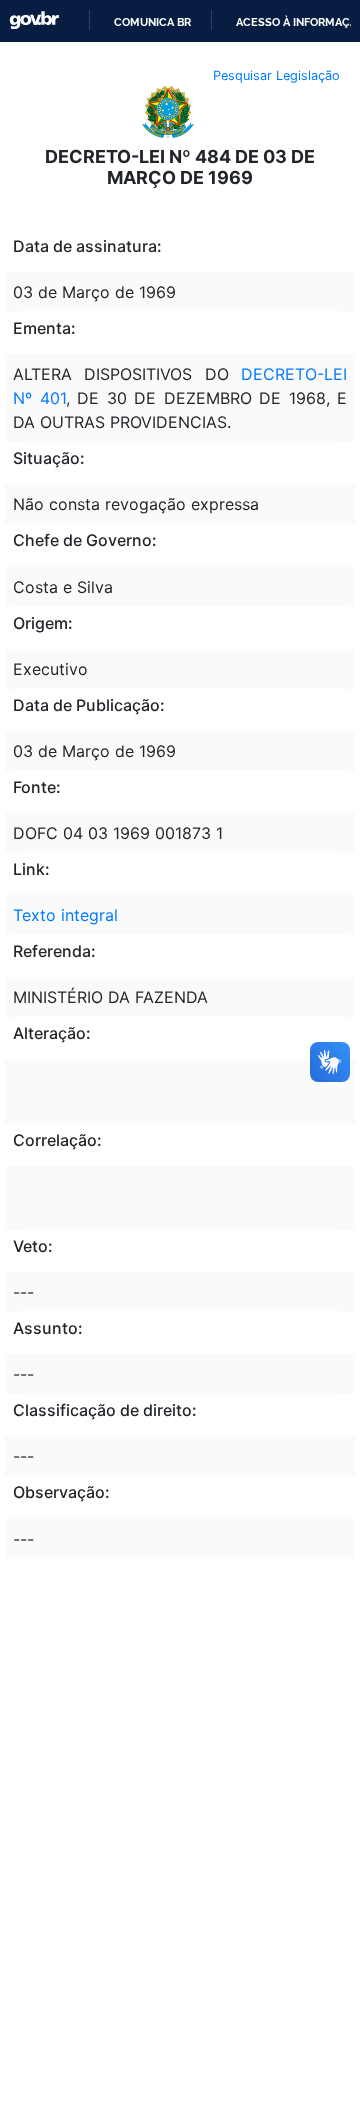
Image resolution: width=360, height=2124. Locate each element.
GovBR (34, 20)
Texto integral (65, 915)
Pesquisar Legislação (276, 75)
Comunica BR (152, 22)
